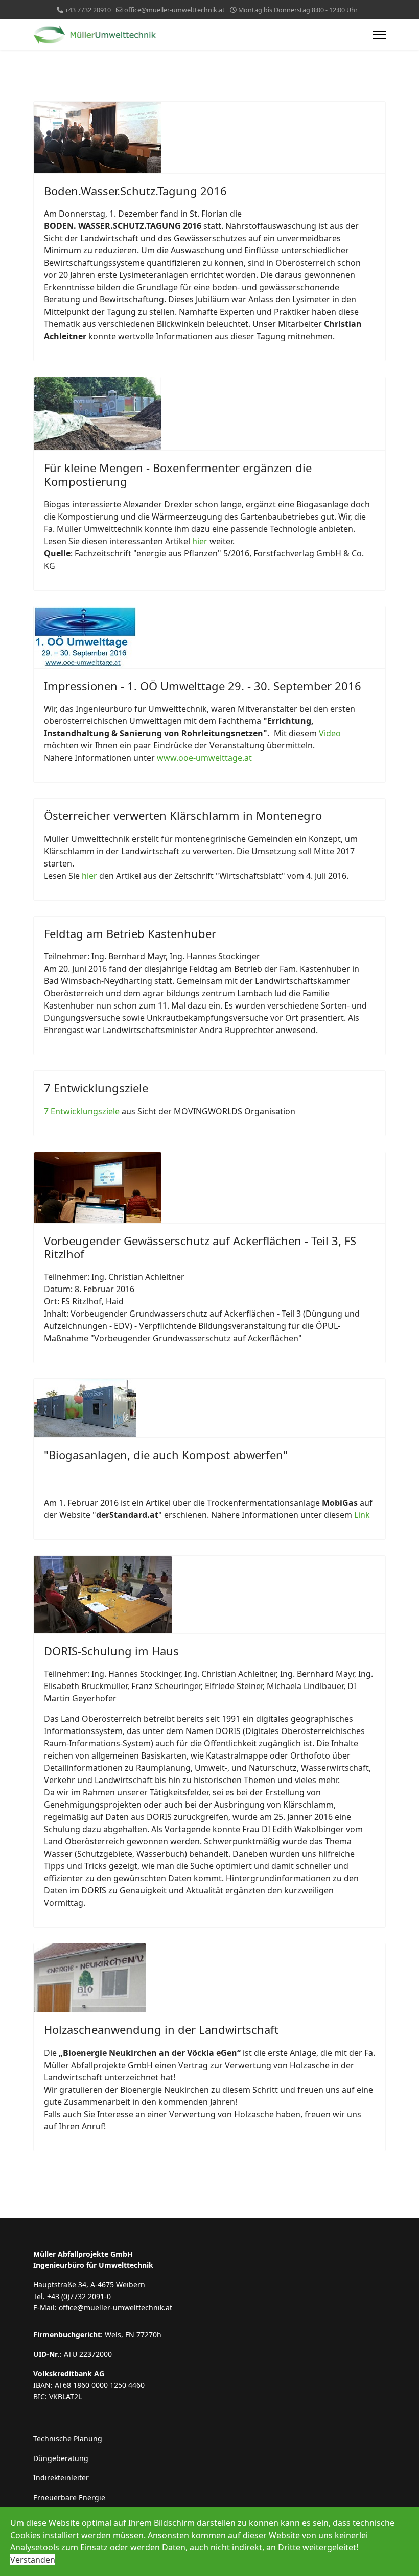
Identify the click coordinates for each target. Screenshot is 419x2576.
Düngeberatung (61, 2458)
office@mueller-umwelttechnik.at (174, 10)
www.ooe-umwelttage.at (204, 758)
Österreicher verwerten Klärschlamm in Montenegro (183, 815)
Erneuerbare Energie (69, 2498)
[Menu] (379, 35)
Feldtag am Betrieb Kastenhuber (130, 933)
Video (330, 733)
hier (200, 541)
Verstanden (33, 2560)
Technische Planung (68, 2438)
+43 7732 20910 (88, 10)
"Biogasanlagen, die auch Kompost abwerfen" (166, 1455)
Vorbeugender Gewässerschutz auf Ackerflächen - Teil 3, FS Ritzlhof (200, 1247)
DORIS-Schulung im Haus (111, 1651)
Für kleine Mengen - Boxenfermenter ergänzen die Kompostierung (178, 474)
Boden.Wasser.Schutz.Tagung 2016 (135, 191)
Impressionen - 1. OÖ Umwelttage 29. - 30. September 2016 (203, 686)
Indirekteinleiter (61, 2478)
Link (362, 1515)
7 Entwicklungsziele (96, 1088)
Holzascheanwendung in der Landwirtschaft (161, 2029)
